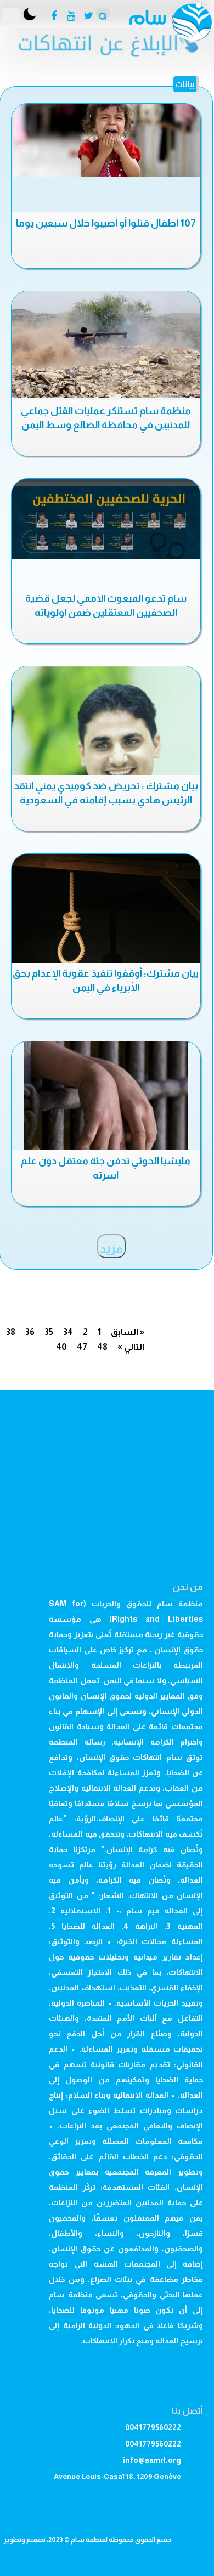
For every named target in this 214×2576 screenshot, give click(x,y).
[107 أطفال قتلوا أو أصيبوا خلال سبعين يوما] (106, 140)
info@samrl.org (152, 2460)
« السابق (128, 1332)
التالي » (131, 1347)
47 (82, 1347)
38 (11, 1332)
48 (102, 1347)
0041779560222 (153, 2427)
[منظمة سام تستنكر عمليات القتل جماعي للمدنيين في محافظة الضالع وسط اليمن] (106, 344)
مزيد (111, 1249)
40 (61, 1347)
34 (68, 1332)
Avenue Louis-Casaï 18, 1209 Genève (117, 2476)
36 (30, 1332)
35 (49, 1332)
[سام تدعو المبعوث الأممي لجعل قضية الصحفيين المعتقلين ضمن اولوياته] (106, 519)
